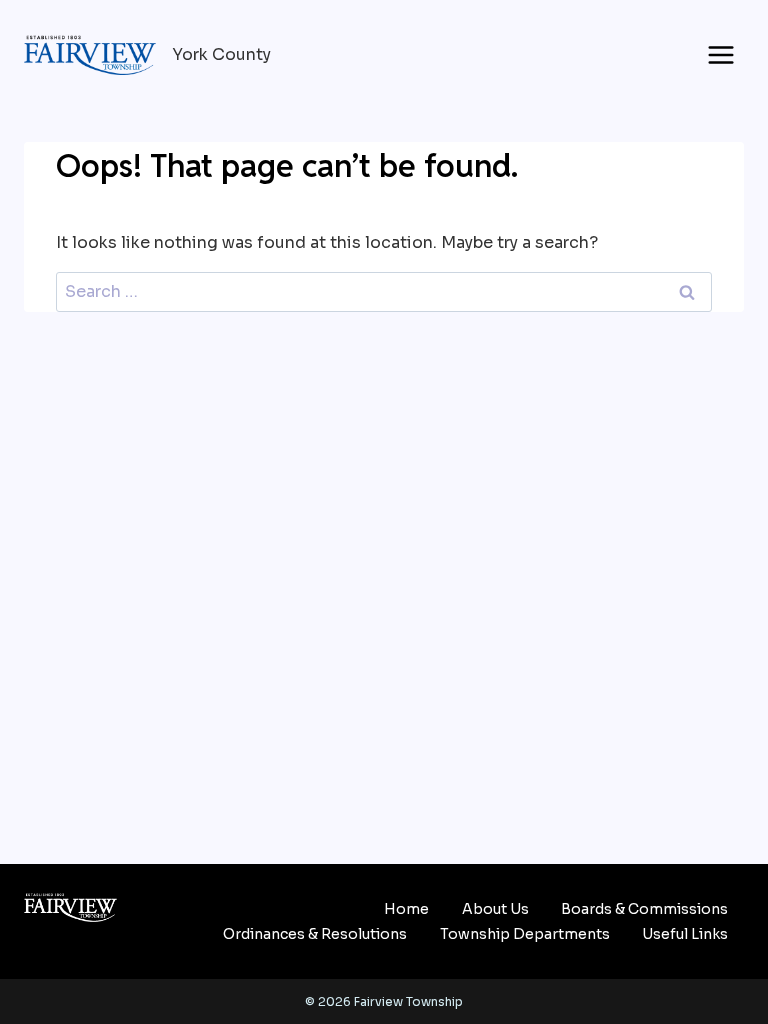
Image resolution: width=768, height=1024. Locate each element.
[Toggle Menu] (721, 55)
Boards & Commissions (644, 909)
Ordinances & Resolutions (315, 934)
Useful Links (685, 934)
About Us (495, 909)
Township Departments (525, 934)
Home (406, 909)
